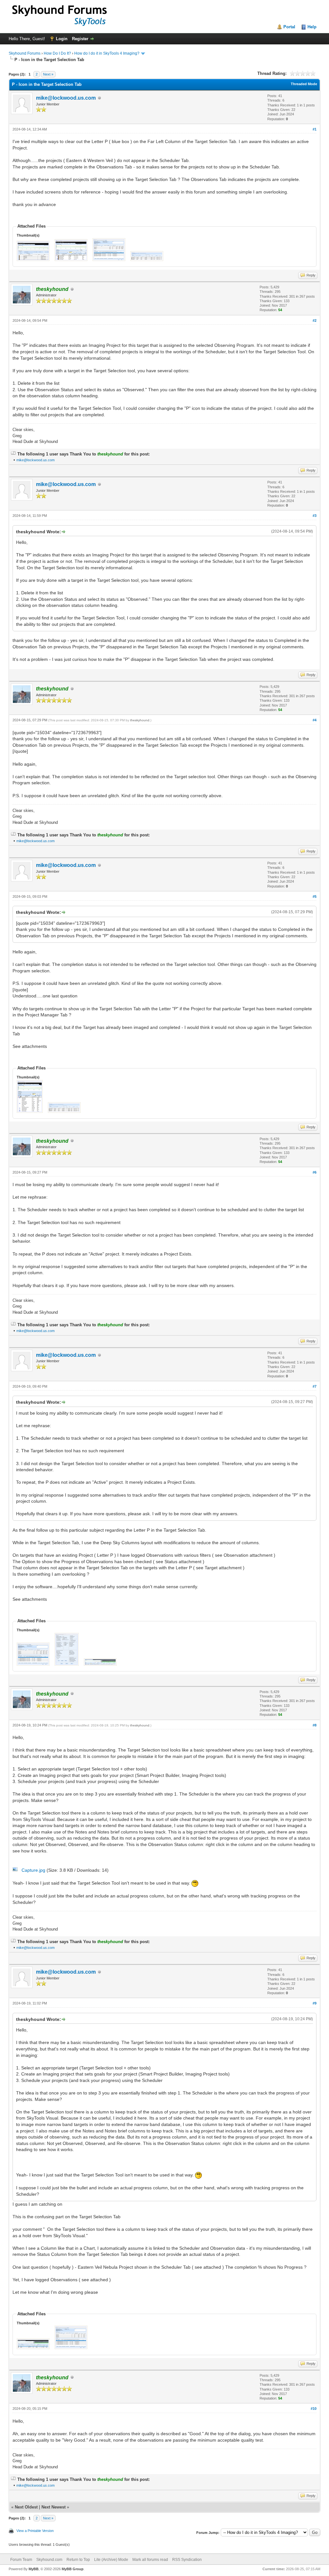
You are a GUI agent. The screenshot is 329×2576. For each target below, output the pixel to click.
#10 (314, 2409)
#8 (315, 1725)
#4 (315, 720)
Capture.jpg (33, 1870)
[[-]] (13, 454)
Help (312, 27)
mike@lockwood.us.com (66, 98)
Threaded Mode (304, 84)
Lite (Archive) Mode (111, 2560)
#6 (315, 1172)
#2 (315, 320)
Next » (48, 74)
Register (80, 39)
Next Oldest (26, 2507)
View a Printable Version (35, 2531)
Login (62, 39)
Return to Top (78, 2560)
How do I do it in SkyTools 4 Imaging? (107, 53)
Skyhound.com (49, 2560)
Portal (289, 27)
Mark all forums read (150, 2560)
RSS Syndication (187, 2560)
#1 (315, 129)
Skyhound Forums (25, 53)
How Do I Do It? (57, 53)
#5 (315, 896)
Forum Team (21, 2560)
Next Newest (53, 2507)
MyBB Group (73, 2569)
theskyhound (140, 720)
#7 (315, 1386)
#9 (315, 2003)
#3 (315, 516)
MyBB (34, 2569)
